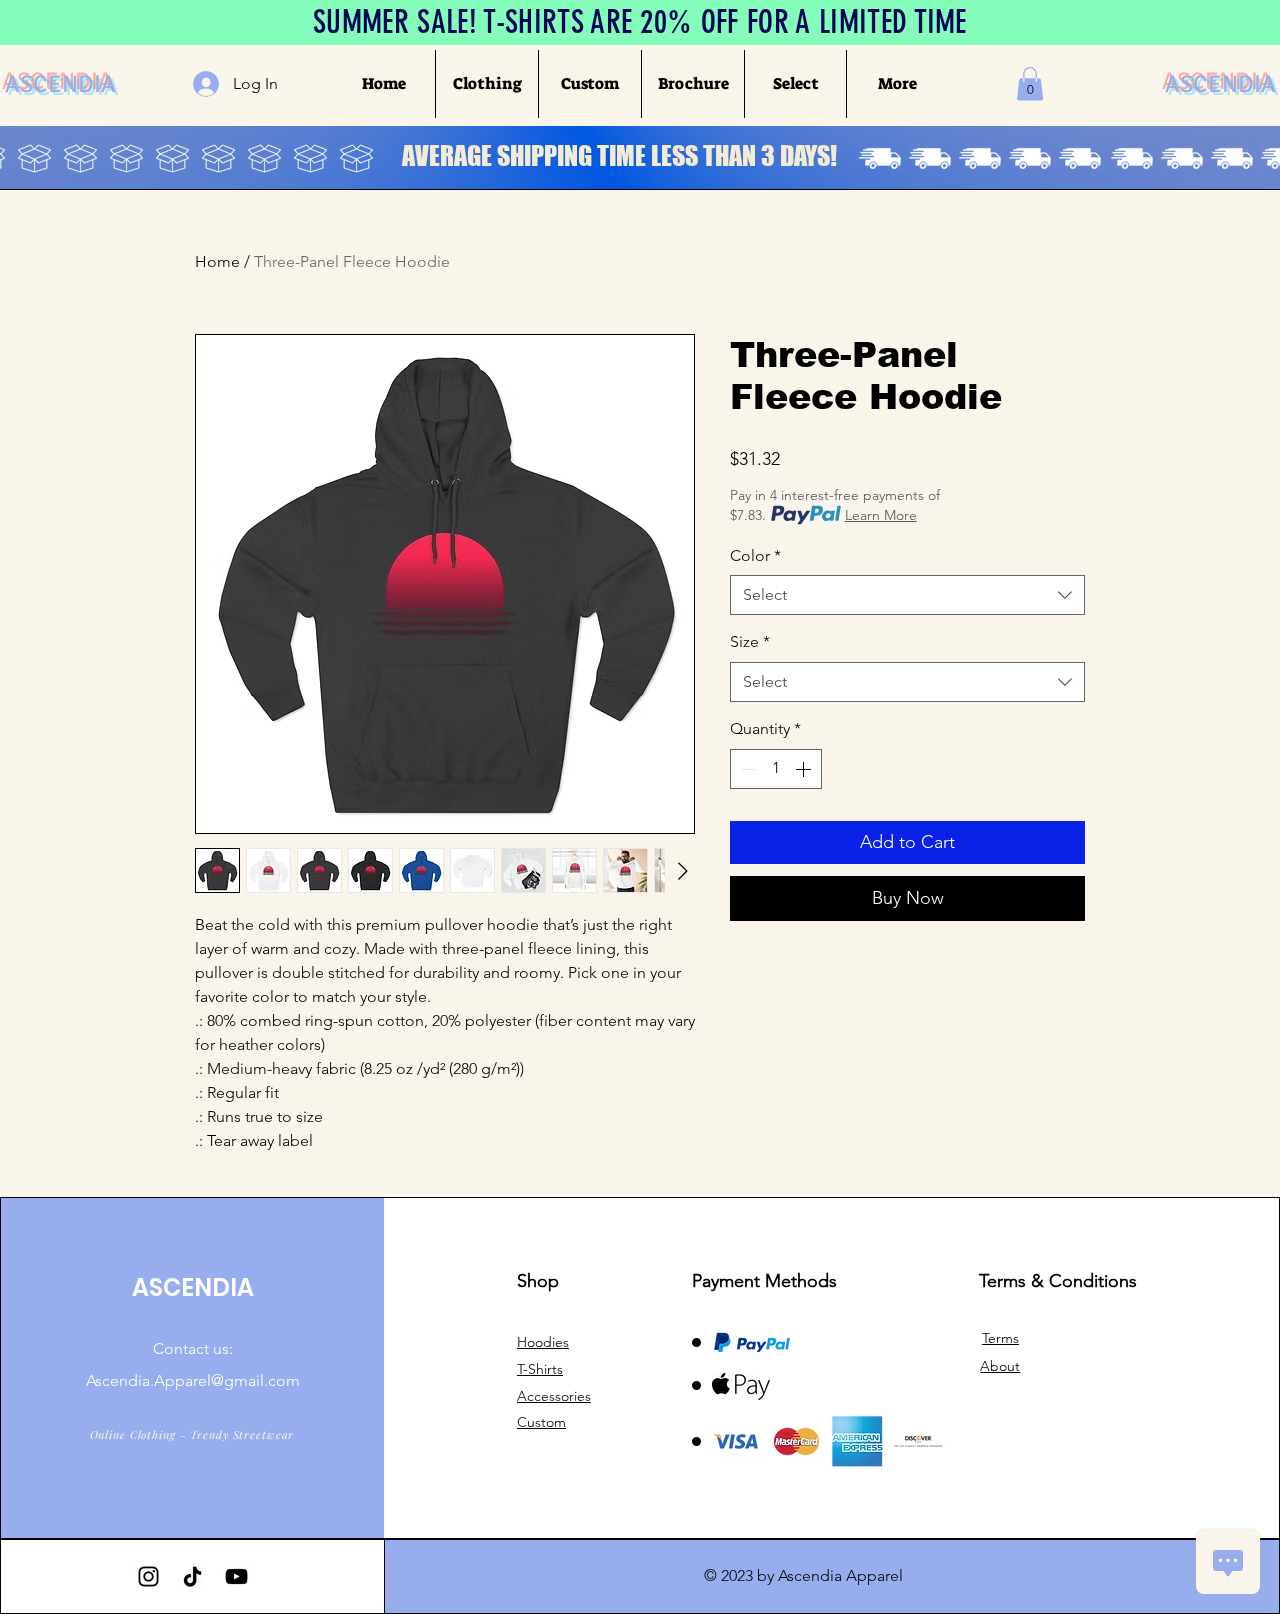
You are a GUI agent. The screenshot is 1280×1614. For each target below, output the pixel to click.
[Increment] (805, 769)
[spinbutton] (776, 769)
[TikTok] (192, 1576)
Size (750, 641)
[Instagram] (148, 1576)
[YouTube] (236, 1576)
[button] (486, 84)
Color (755, 555)
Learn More (881, 515)
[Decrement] (747, 769)
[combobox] (907, 595)
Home (217, 261)
